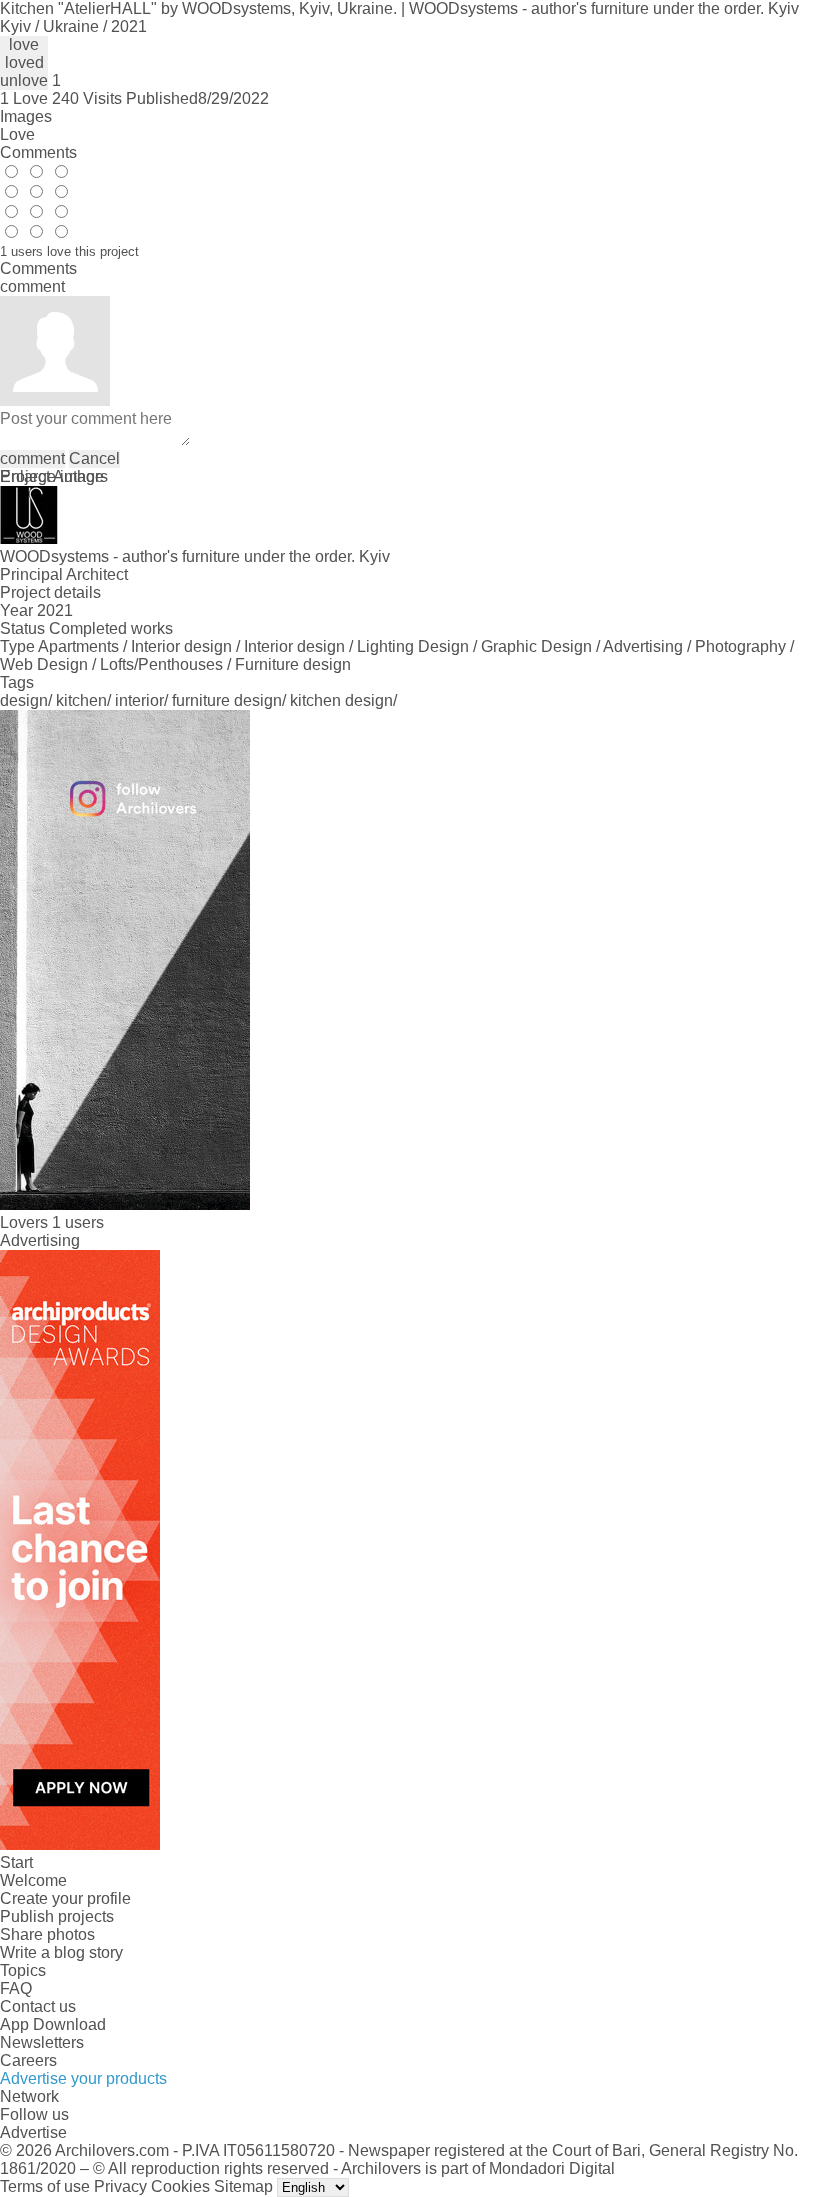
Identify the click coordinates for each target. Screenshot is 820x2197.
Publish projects (57, 1916)
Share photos (47, 1934)
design (24, 700)
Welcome (33, 1880)
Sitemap (243, 2186)
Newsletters (42, 2042)
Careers (28, 2060)
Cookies (180, 2186)
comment (32, 458)
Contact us (38, 2006)
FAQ (16, 1988)
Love (17, 134)
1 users (78, 1222)
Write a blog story (61, 1952)
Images (26, 116)
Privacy (120, 2186)
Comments (38, 152)
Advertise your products (83, 2078)
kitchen (81, 700)
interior (139, 700)
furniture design (227, 700)
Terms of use (45, 2186)
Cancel (94, 458)
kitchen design (341, 700)
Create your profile (65, 1898)
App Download (53, 2024)
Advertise (33, 2132)
